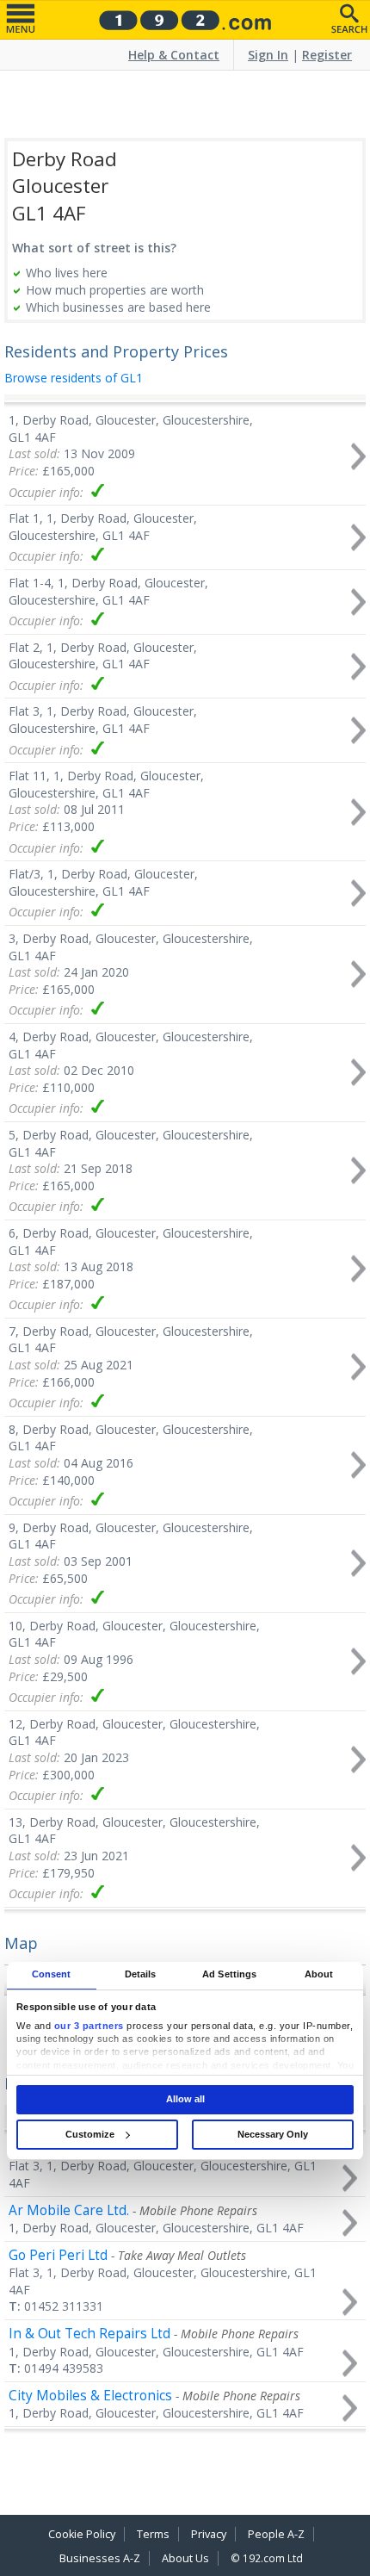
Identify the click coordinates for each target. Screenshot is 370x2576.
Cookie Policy (82, 2534)
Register (327, 55)
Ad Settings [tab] (229, 1975)
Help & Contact (174, 55)
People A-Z (276, 2534)
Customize (90, 2134)
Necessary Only (273, 2134)
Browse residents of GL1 (74, 378)
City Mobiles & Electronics (90, 2396)
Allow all (185, 2099)
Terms (153, 2534)
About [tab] (319, 1975)
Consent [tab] (52, 1975)
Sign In (268, 55)
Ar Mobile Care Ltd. (69, 2210)
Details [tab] (141, 1975)
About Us (185, 2558)
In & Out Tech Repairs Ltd (89, 2334)
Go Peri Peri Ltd (58, 2255)
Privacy (209, 2534)
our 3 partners (89, 2026)
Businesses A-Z (100, 2558)
